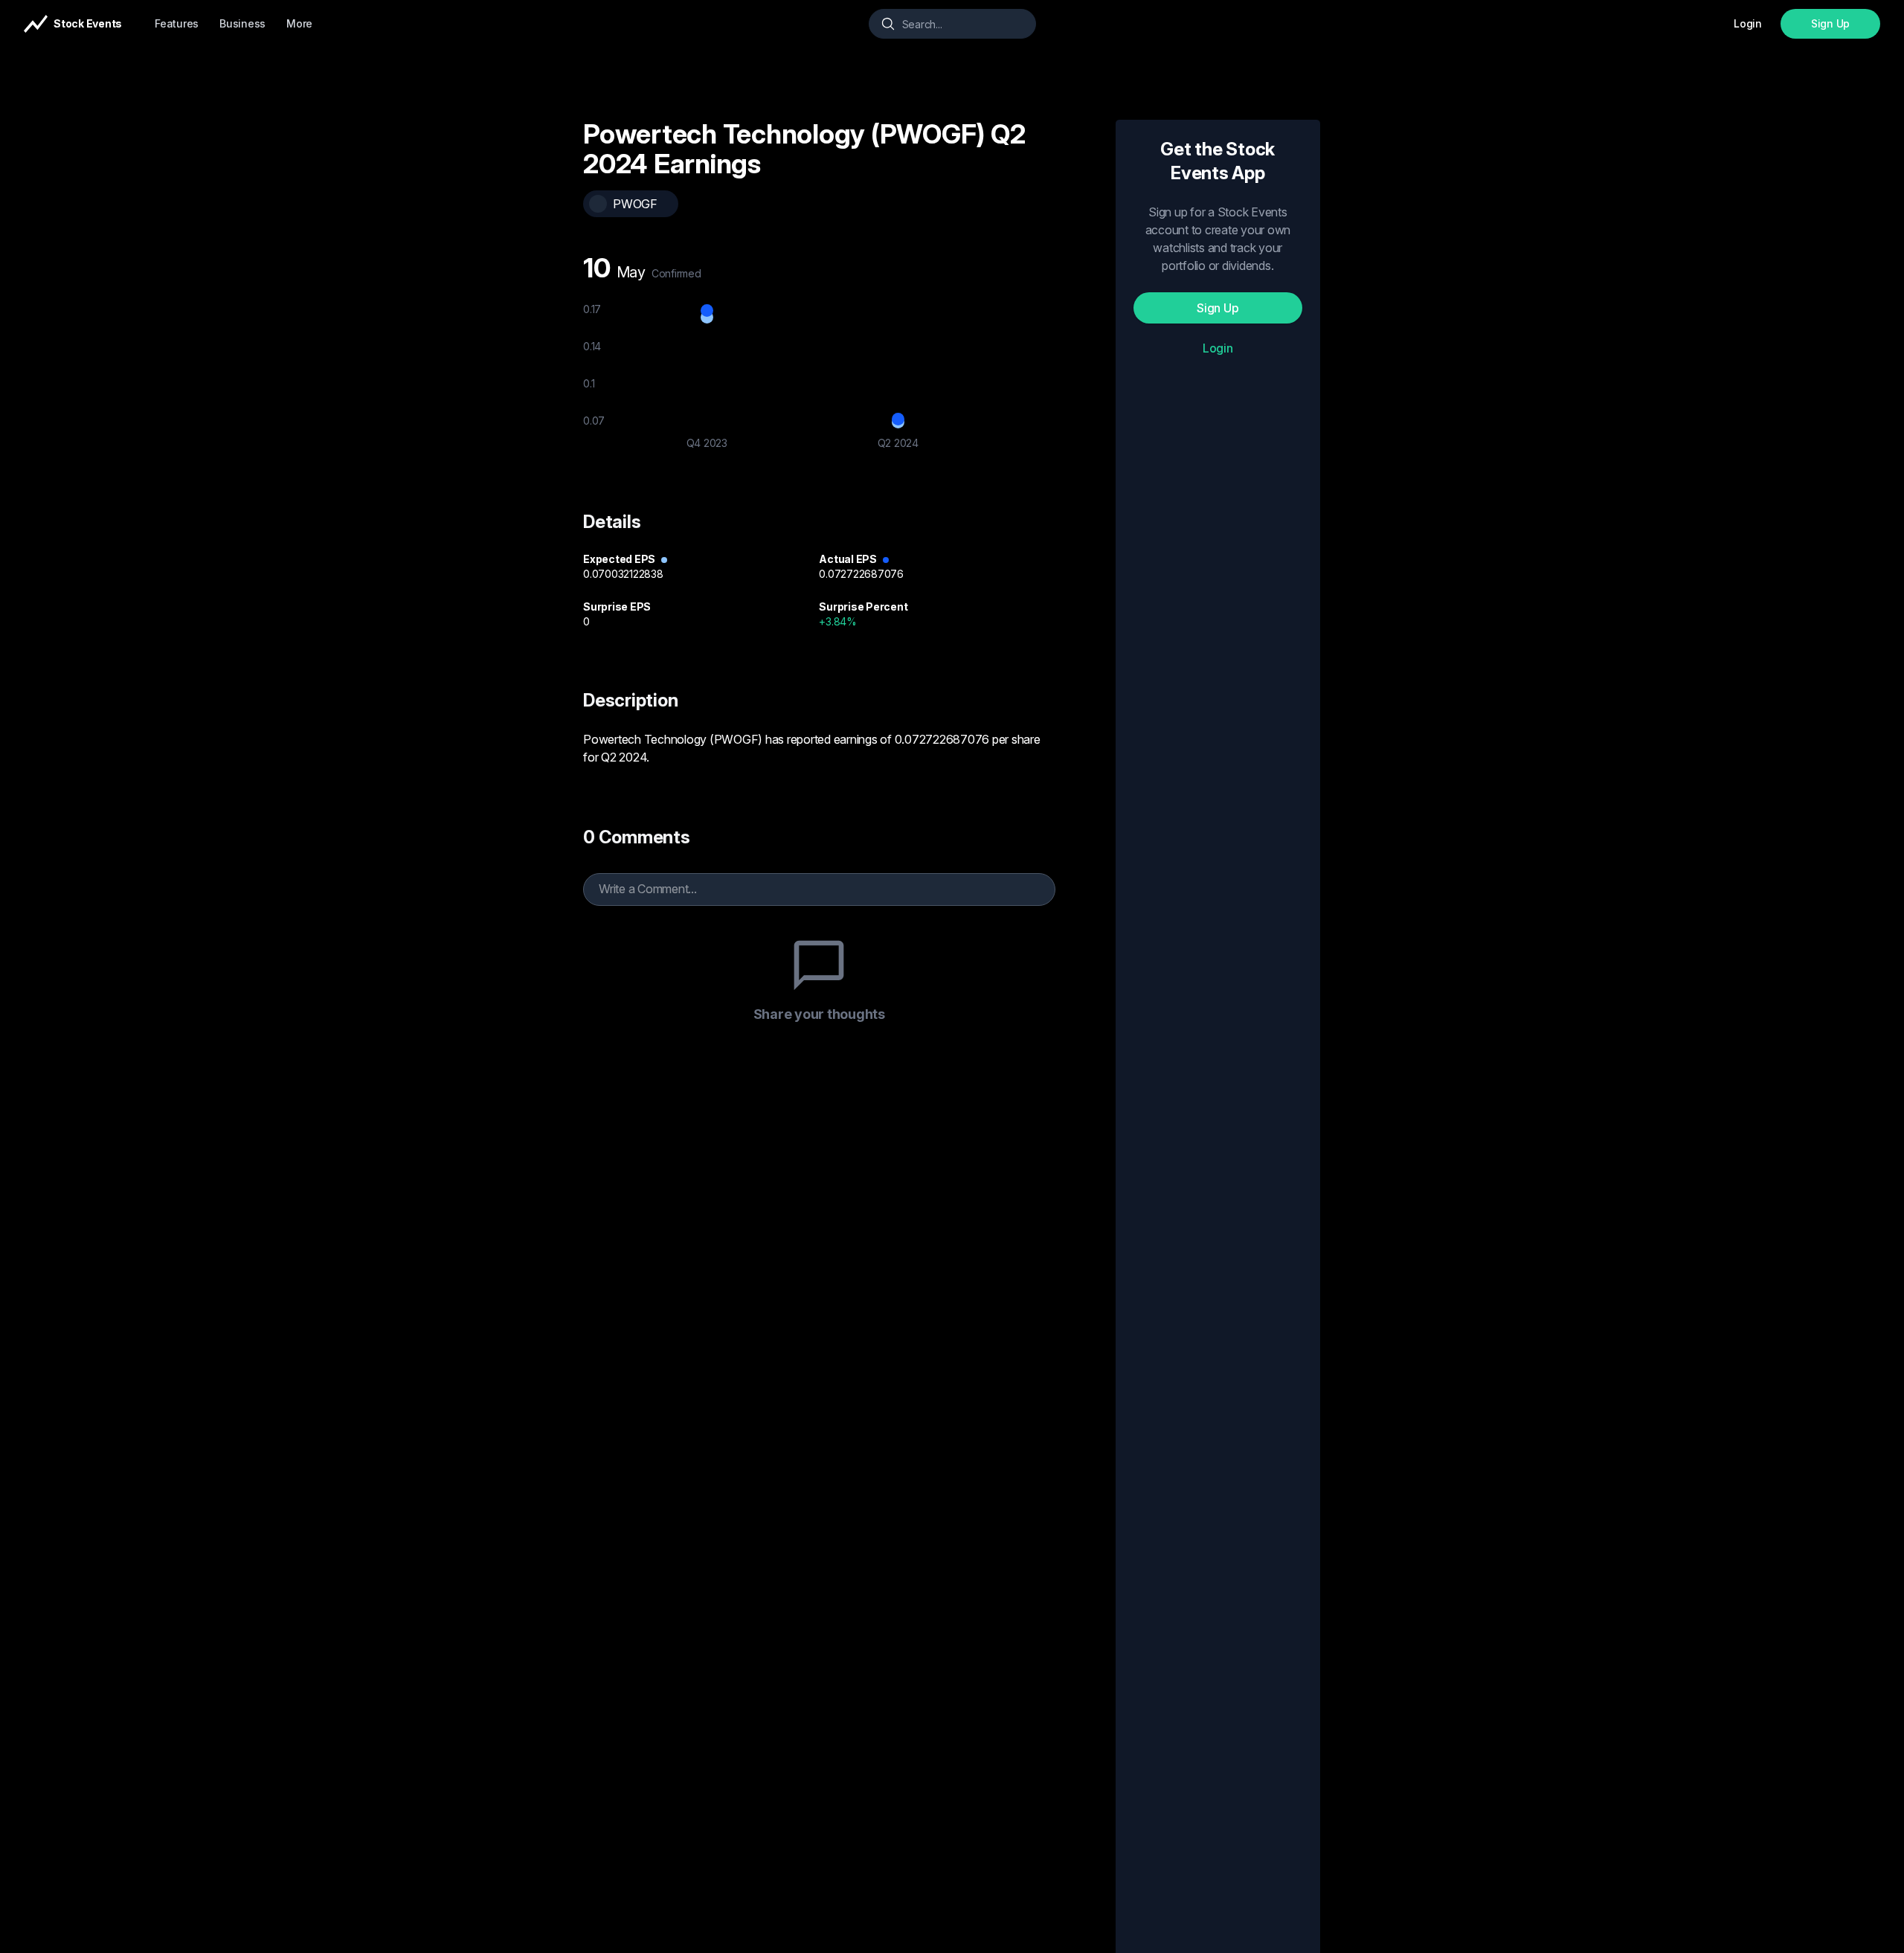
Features (177, 23)
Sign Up (1830, 23)
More (299, 23)
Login (1218, 348)
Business (242, 23)
